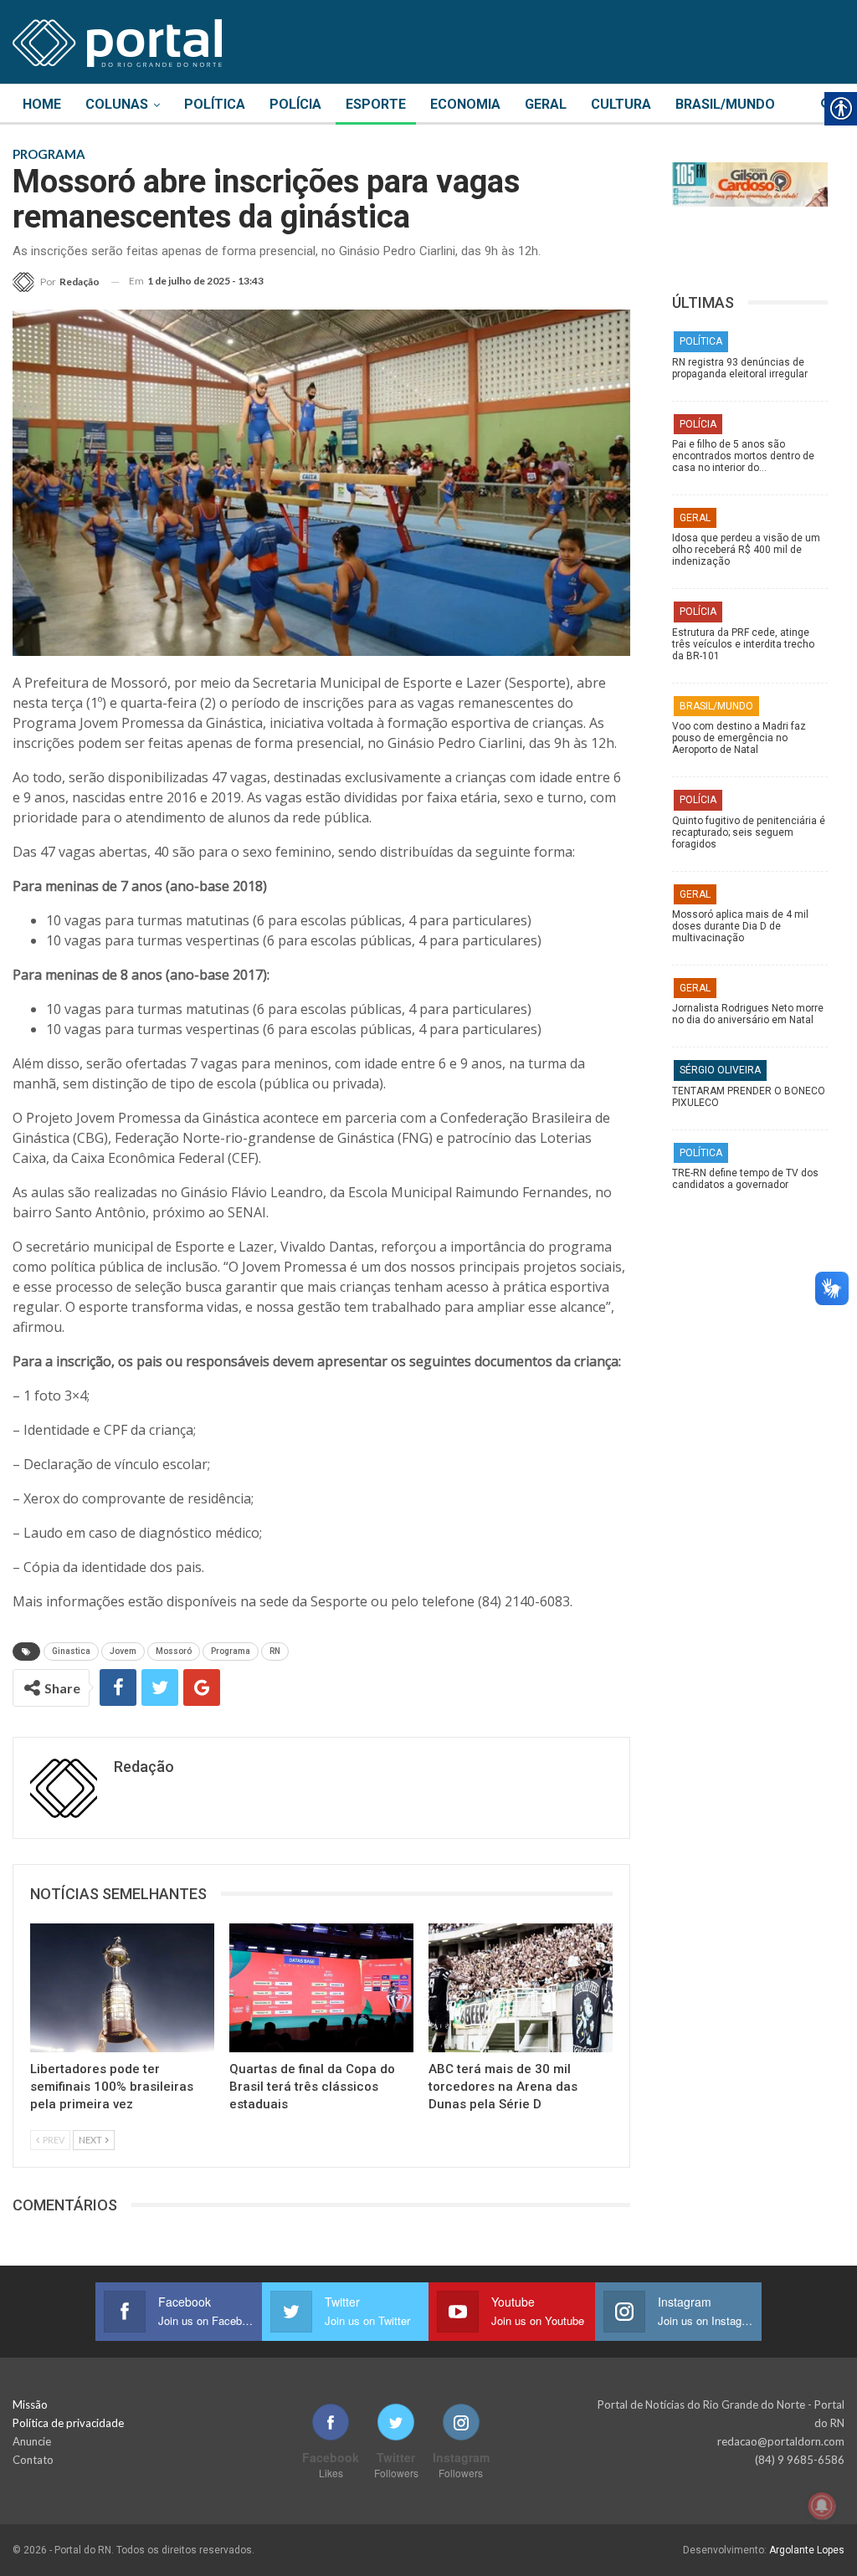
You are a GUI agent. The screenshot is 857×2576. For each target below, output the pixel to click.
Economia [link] (465, 104)
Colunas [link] (117, 104)
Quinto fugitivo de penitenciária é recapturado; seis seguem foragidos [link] (749, 832)
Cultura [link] (621, 104)
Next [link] (91, 2140)
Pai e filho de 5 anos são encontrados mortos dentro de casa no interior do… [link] (743, 456)
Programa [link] (231, 1651)
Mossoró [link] (174, 1651)
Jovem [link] (123, 1651)
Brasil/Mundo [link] (725, 104)
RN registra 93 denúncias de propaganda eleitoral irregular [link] (740, 368)
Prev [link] (53, 2140)
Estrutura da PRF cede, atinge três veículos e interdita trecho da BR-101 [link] (743, 644)
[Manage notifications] (822, 2506)
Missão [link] (30, 2404)
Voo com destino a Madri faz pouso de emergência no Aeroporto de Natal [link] (739, 738)
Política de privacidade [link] (68, 2423)
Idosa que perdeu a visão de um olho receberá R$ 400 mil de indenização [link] (746, 550)
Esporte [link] (376, 104)
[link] (117, 40)
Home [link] (42, 104)
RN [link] (275, 1651)
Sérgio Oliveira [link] (720, 1070)
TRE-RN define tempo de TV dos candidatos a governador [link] (745, 1179)
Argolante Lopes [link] (807, 2550)
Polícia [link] (295, 104)
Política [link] (215, 104)
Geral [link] (546, 104)
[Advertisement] (750, 1316)
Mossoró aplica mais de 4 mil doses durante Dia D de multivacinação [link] (740, 926)
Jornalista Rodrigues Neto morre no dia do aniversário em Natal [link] (748, 1014)
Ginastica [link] (71, 1651)
